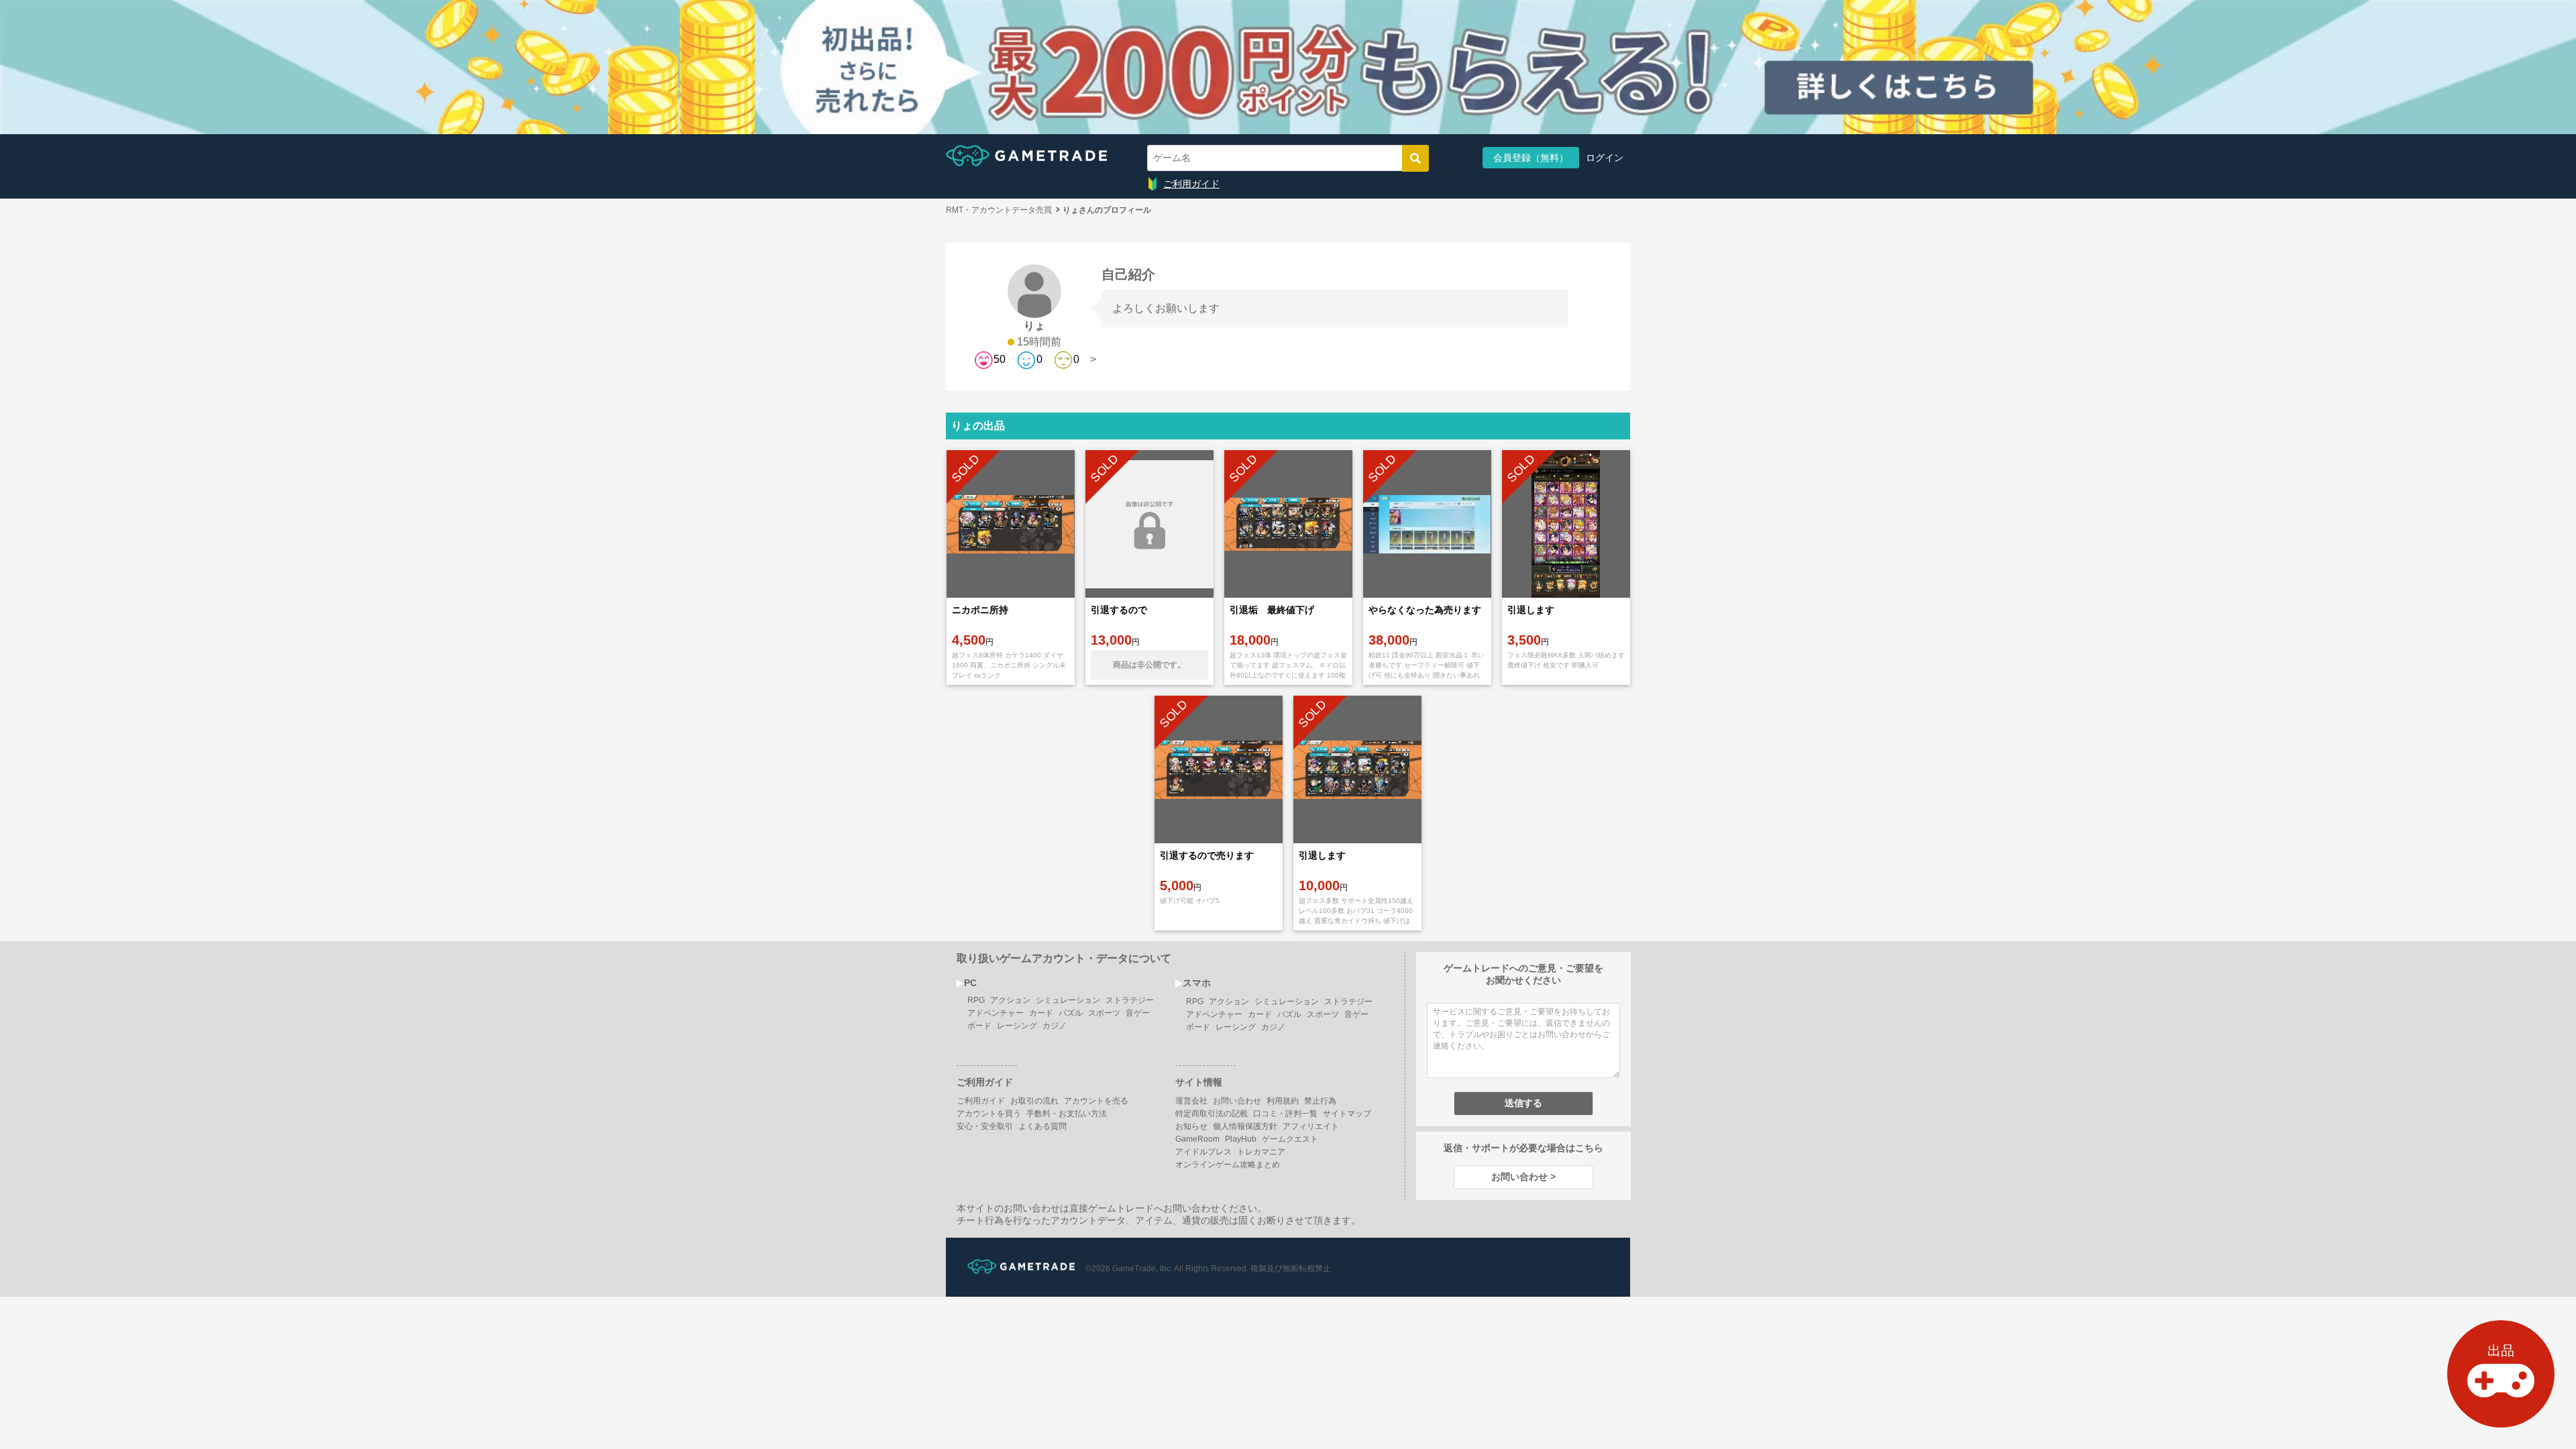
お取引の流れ (1034, 1101)
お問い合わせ (1237, 1101)
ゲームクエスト (1290, 1139)
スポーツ (1104, 1013)
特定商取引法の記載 (1212, 1114)
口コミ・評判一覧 (1285, 1114)
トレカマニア (1261, 1152)
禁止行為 (1320, 1101)
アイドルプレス (1203, 1152)
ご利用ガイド (1191, 184)
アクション (1010, 1000)
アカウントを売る (1096, 1101)
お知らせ (1191, 1126)
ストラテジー (1130, 1000)
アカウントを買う (989, 1114)
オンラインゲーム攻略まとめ (1228, 1165)
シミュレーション (1068, 1000)
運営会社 (1191, 1101)
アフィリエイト (1311, 1126)
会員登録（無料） (1531, 158)
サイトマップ (1347, 1114)
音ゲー (1138, 1013)
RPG (976, 1000)
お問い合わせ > (1523, 1177)
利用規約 (1283, 1101)
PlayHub (1241, 1139)
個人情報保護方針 (1245, 1126)
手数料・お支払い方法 (1067, 1114)
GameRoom (1197, 1139)
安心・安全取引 (985, 1126)
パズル (1071, 1013)
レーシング (1017, 1026)
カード (1041, 1013)
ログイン (1605, 158)
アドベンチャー (996, 1013)
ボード (979, 1026)
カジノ (1055, 1026)
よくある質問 (1042, 1126)
